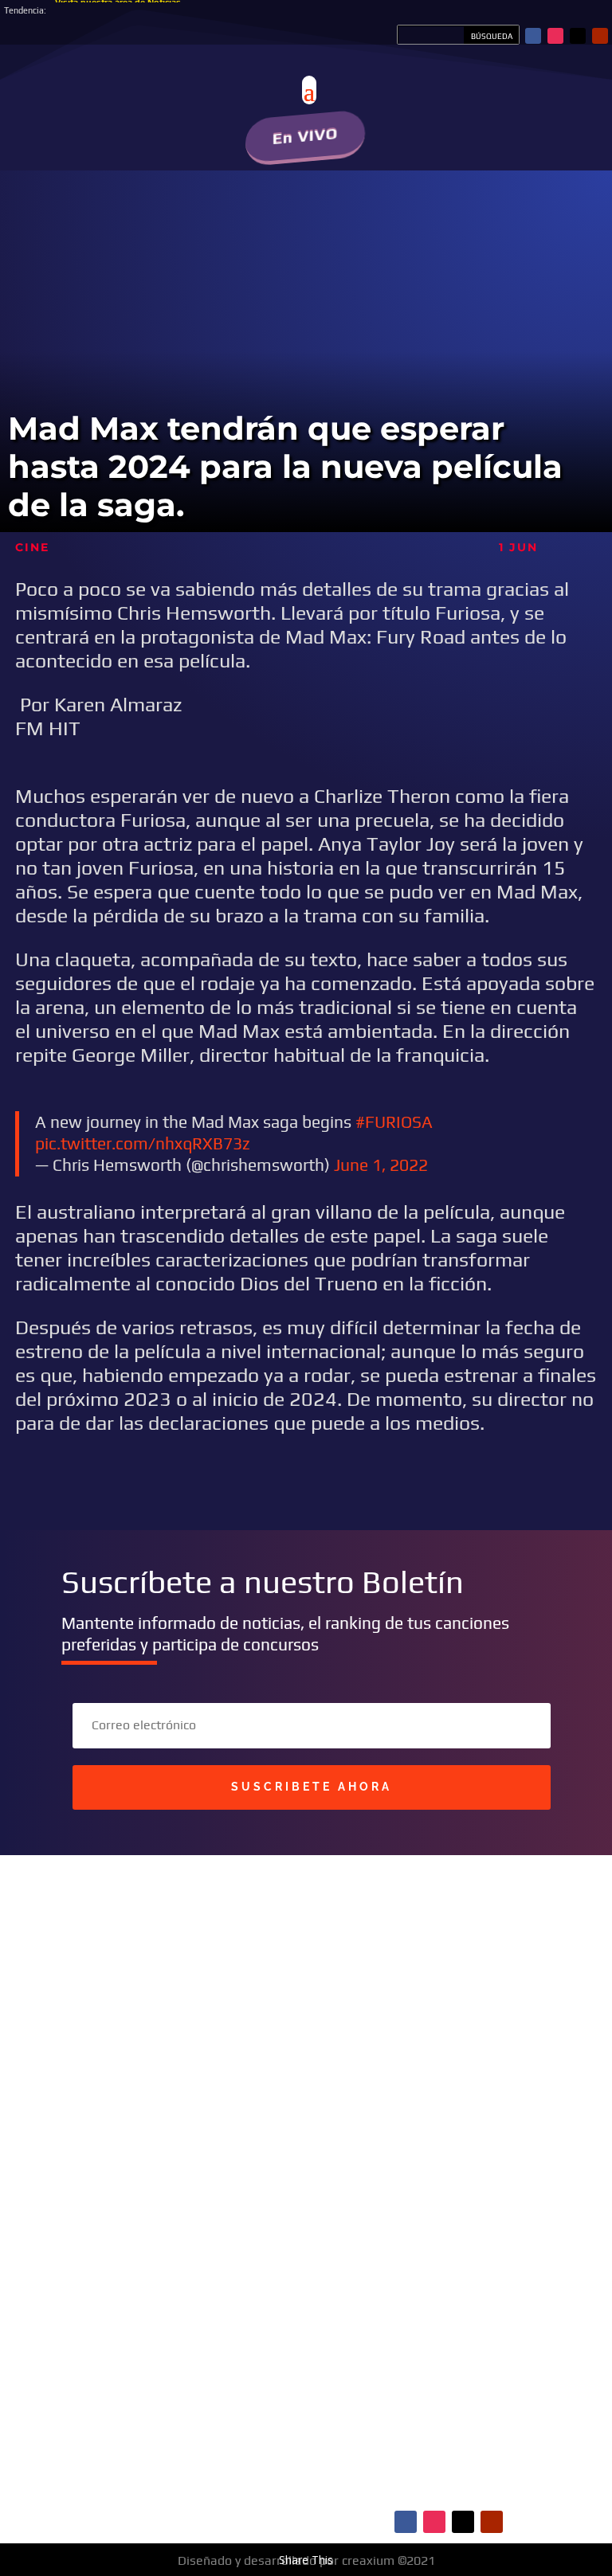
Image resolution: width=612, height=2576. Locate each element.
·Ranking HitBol (136, 2457)
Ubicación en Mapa (137, 2198)
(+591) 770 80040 (203, 2171)
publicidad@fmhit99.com (148, 2123)
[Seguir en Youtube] (600, 36)
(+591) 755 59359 (163, 2155)
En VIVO (306, 136)
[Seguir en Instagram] (555, 36)
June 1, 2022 (381, 1165)
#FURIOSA (394, 1122)
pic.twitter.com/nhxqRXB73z (143, 1143)
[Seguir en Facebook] (533, 36)
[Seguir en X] (578, 36)
